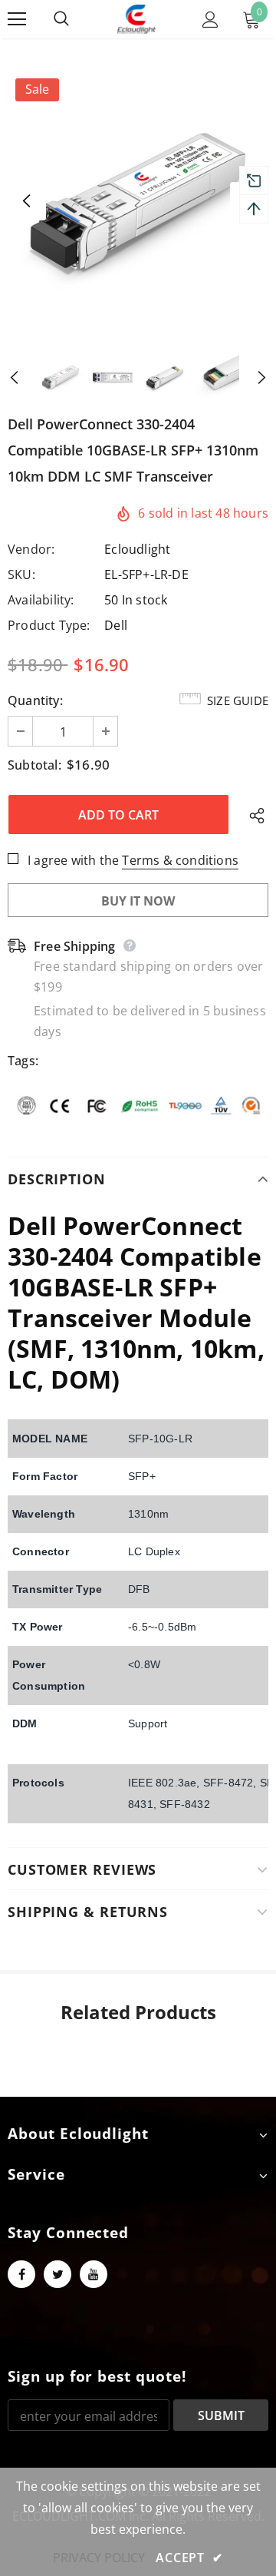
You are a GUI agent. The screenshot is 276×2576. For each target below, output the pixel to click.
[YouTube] (94, 2274)
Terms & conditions (180, 860)
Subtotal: (34, 765)
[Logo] (136, 19)
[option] (138, 201)
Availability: (41, 600)
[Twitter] (58, 2274)
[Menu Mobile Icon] (17, 19)
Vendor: (31, 549)
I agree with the (73, 860)
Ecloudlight (137, 549)
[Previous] (27, 201)
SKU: (21, 574)
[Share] (253, 815)
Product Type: (49, 625)
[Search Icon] (77, 19)
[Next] (249, 377)
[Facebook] (21, 2274)
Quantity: (35, 700)
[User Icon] (210, 20)
